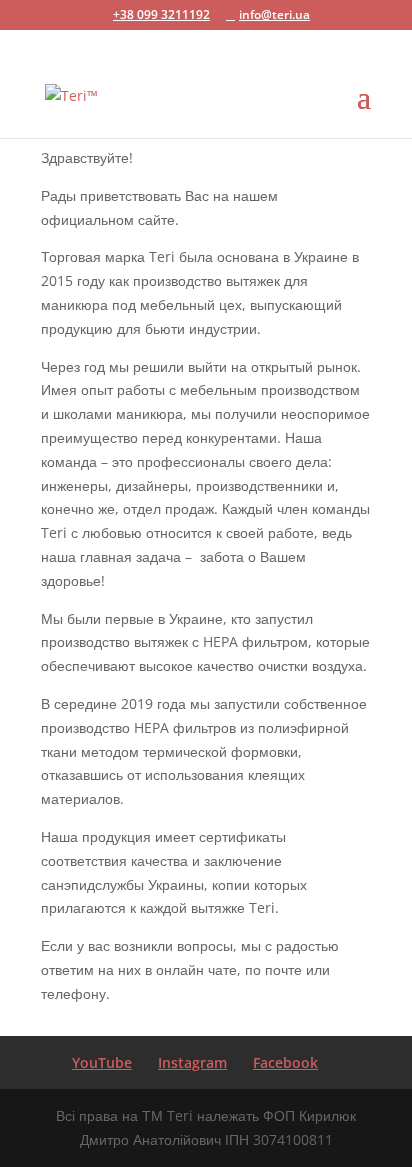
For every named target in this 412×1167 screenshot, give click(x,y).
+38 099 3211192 (161, 14)
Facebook (285, 1062)
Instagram (192, 1062)
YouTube (102, 1062)
